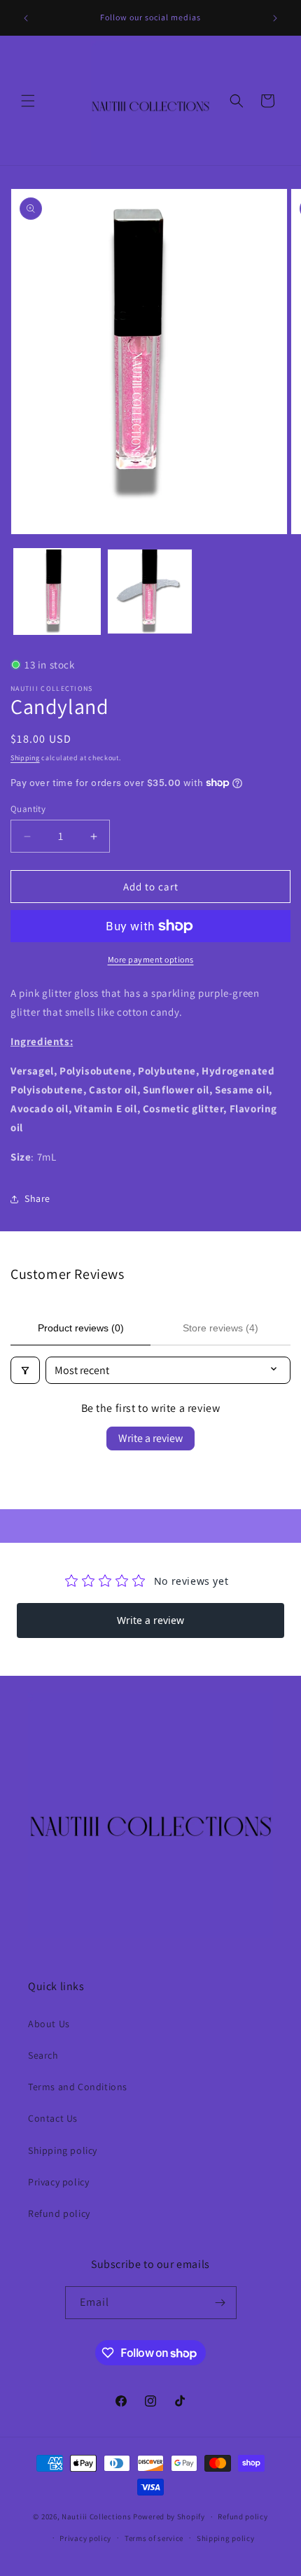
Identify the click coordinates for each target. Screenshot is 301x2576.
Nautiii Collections (96, 2516)
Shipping (25, 758)
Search (43, 2055)
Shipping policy (63, 2150)
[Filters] (25, 1370)
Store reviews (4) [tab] (220, 1328)
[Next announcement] (275, 18)
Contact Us (53, 2118)
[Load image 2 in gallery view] (150, 592)
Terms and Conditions (78, 2087)
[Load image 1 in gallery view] (57, 592)
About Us (49, 2024)
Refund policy (59, 2213)
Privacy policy (58, 2182)
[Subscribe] (220, 2303)
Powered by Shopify (169, 2516)
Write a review (150, 1438)
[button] (28, 101)
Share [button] (37, 1198)
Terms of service (154, 2538)
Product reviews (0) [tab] (81, 1328)
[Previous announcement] (26, 18)
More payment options (151, 959)
